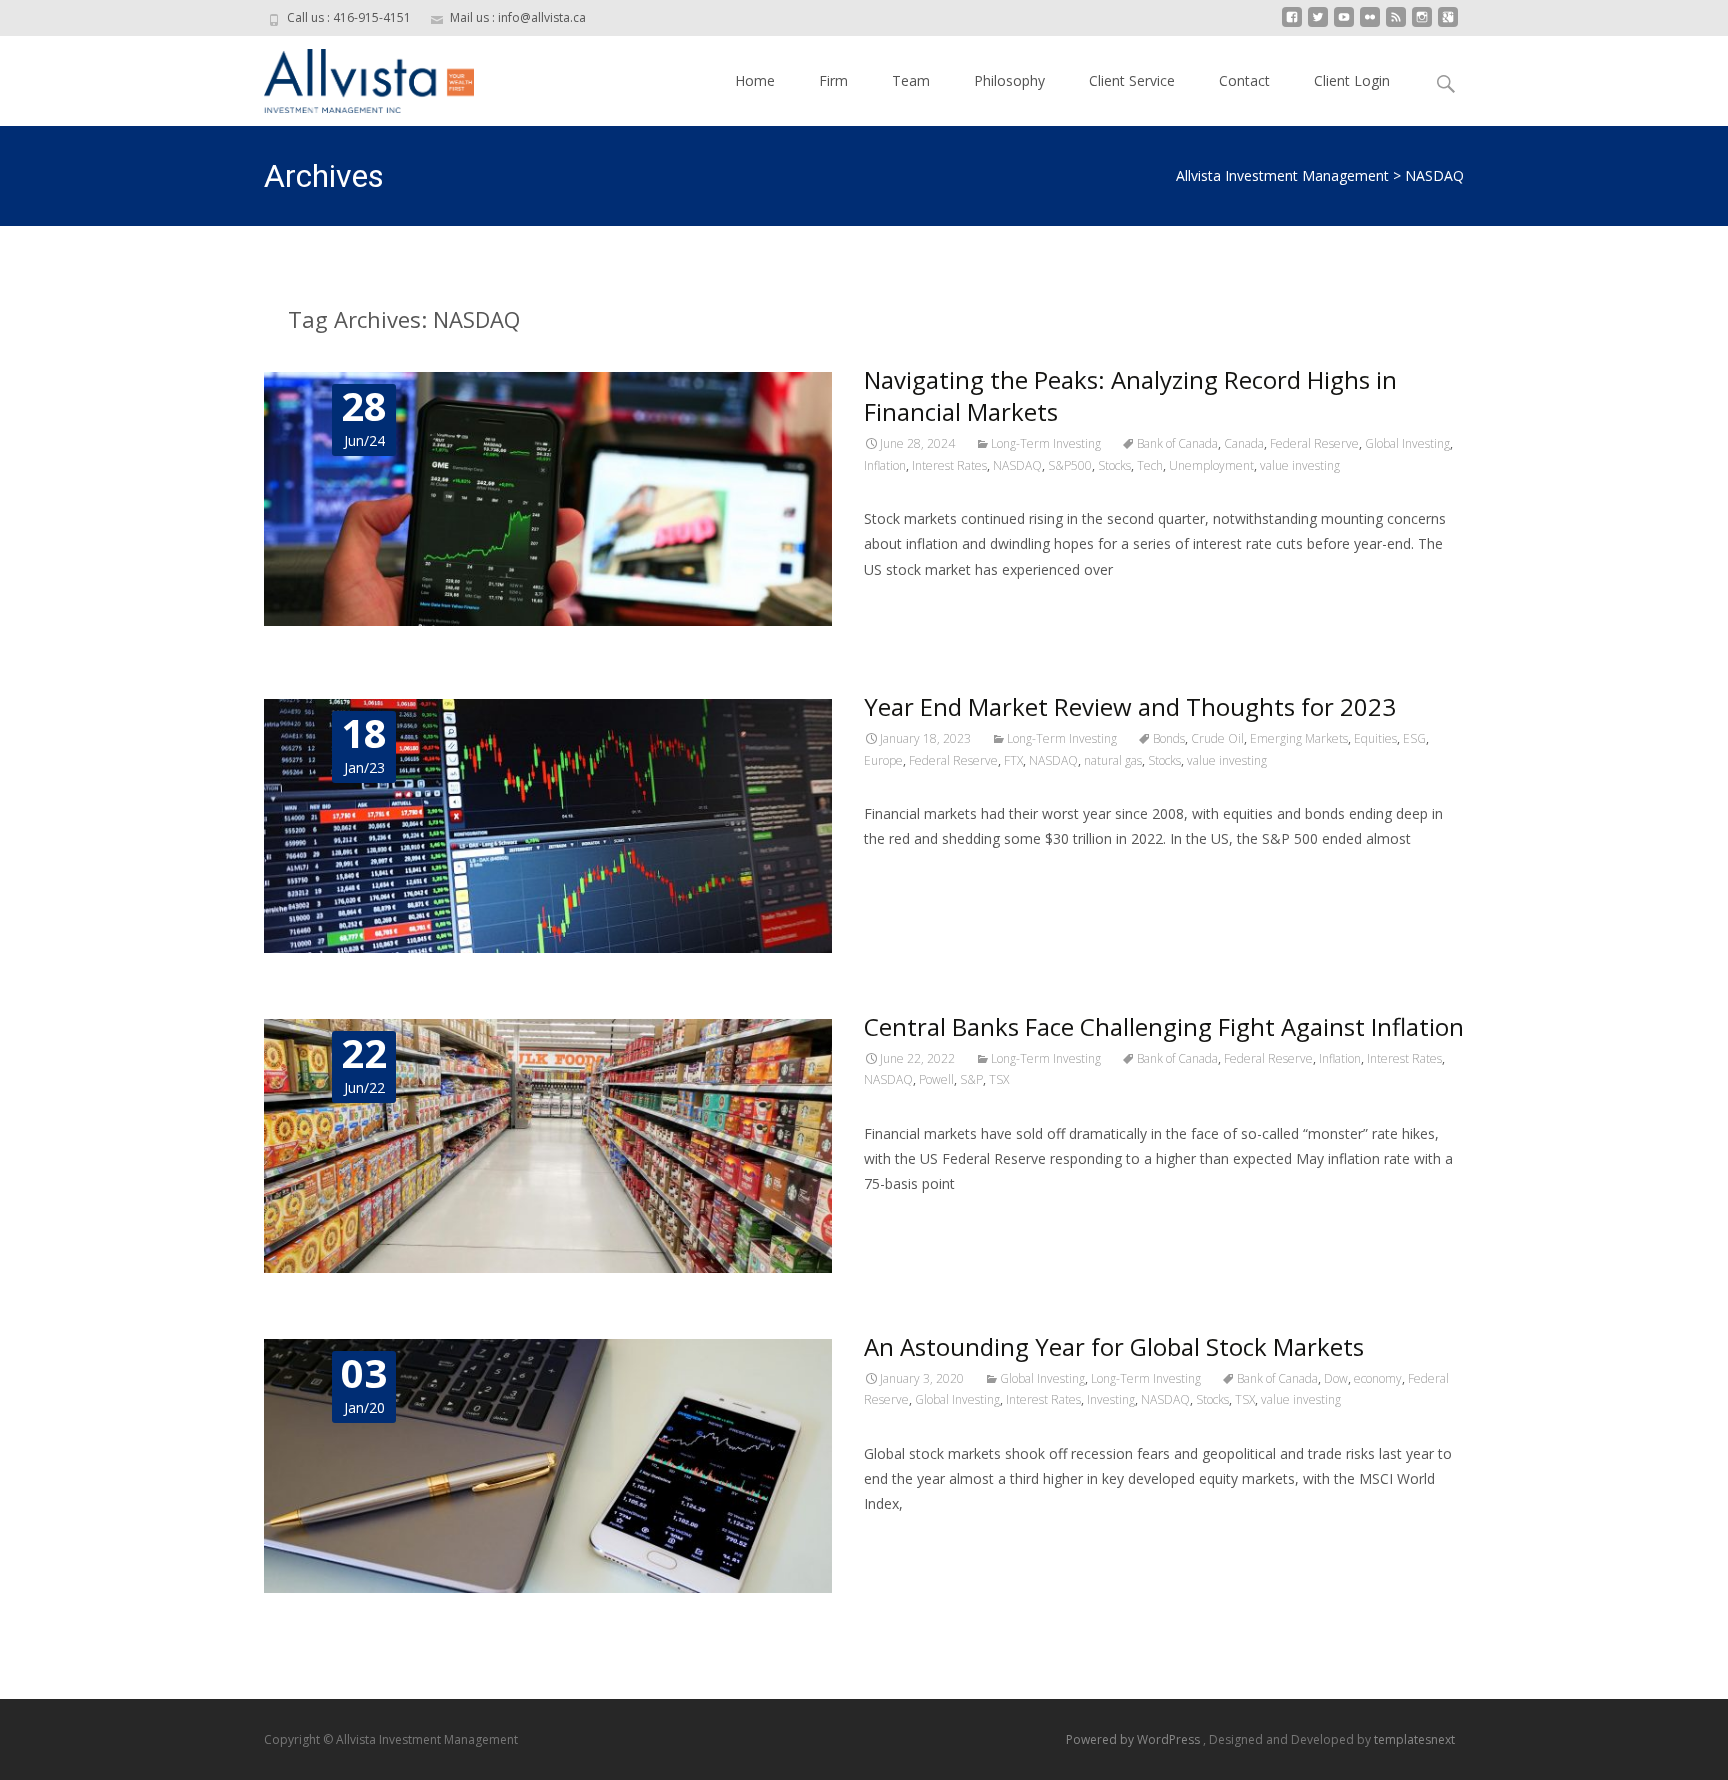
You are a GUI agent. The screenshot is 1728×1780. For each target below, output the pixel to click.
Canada (1244, 443)
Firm (833, 80)
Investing (1111, 1399)
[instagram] (1422, 24)
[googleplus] (1448, 24)
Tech (1150, 465)
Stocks (1114, 465)
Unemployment (1211, 465)
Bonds (1169, 738)
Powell (936, 1079)
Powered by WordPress (1134, 1739)
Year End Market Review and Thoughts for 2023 (1130, 706)
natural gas (1113, 760)
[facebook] (1292, 24)
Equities (1375, 738)
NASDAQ (1017, 465)
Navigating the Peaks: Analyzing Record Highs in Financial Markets (1130, 395)
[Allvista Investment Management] (353, 76)
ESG (1414, 738)
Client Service (1132, 80)
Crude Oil (1217, 738)
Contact (1244, 80)
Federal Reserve (1314, 443)
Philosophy (1009, 80)
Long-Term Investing (1046, 443)
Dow (1336, 1378)
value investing (1300, 465)
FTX (1013, 760)
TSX (999, 1079)
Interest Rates (949, 465)
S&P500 (1070, 465)
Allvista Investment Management (1282, 175)
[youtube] (1344, 24)
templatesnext (1414, 1739)
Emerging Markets (1299, 738)
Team (911, 80)
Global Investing (1407, 443)
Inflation (885, 465)
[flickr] (1370, 24)
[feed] (1396, 24)
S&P (971, 1079)
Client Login (1352, 80)
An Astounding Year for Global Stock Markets (1114, 1346)
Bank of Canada (1177, 443)
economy (1378, 1378)
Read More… (908, 606)
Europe (883, 760)
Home (755, 80)
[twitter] (1318, 24)
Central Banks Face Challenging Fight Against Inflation (1164, 1026)
